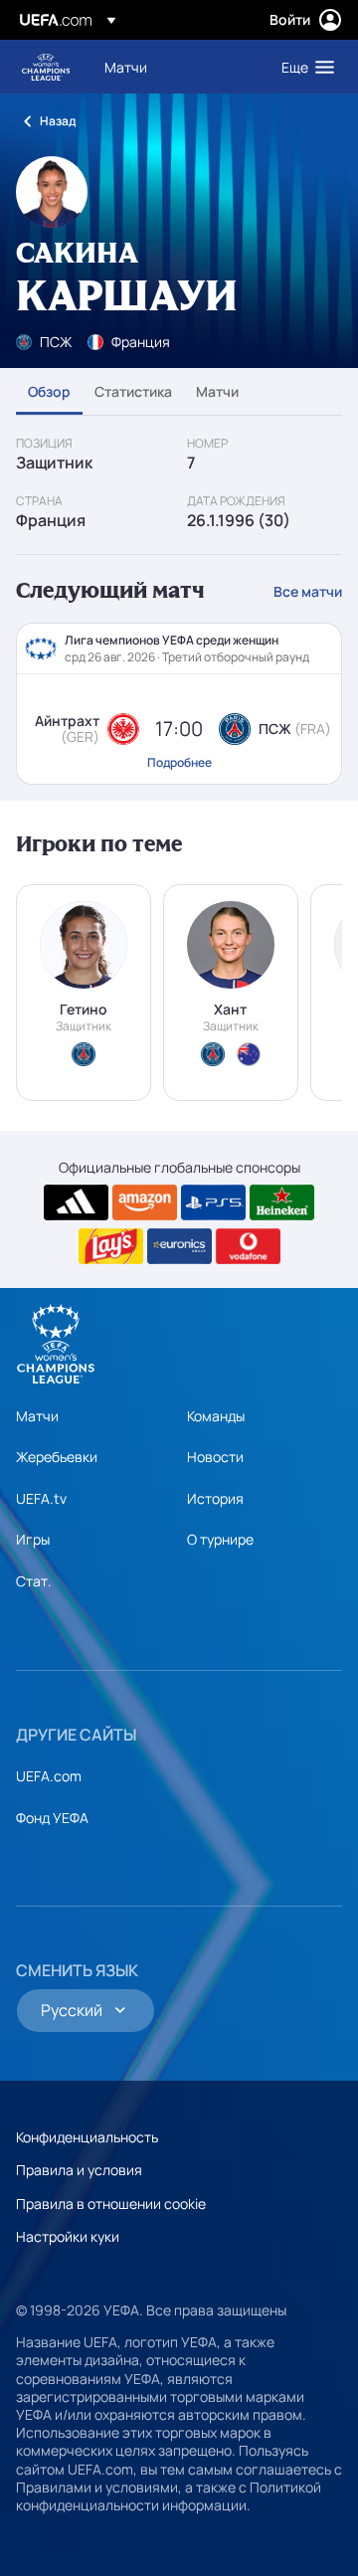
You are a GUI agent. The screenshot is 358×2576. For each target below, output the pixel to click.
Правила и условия (79, 2170)
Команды (216, 1416)
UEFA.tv (41, 1498)
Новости (215, 1457)
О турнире (220, 1539)
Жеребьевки (57, 1457)
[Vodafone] (248, 1246)
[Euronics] (179, 1246)
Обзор (49, 391)
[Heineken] (282, 1202)
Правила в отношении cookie (111, 2204)
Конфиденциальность (87, 2137)
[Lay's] (111, 1246)
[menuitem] (176, 67)
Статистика (133, 391)
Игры (33, 1539)
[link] (126, 67)
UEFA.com (49, 1776)
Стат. (34, 1581)
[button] (303, 67)
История (215, 1498)
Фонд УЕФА (52, 1818)
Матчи (217, 391)
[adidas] (76, 1202)
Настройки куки (68, 2236)
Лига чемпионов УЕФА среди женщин (46, 67)
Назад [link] (58, 121)
